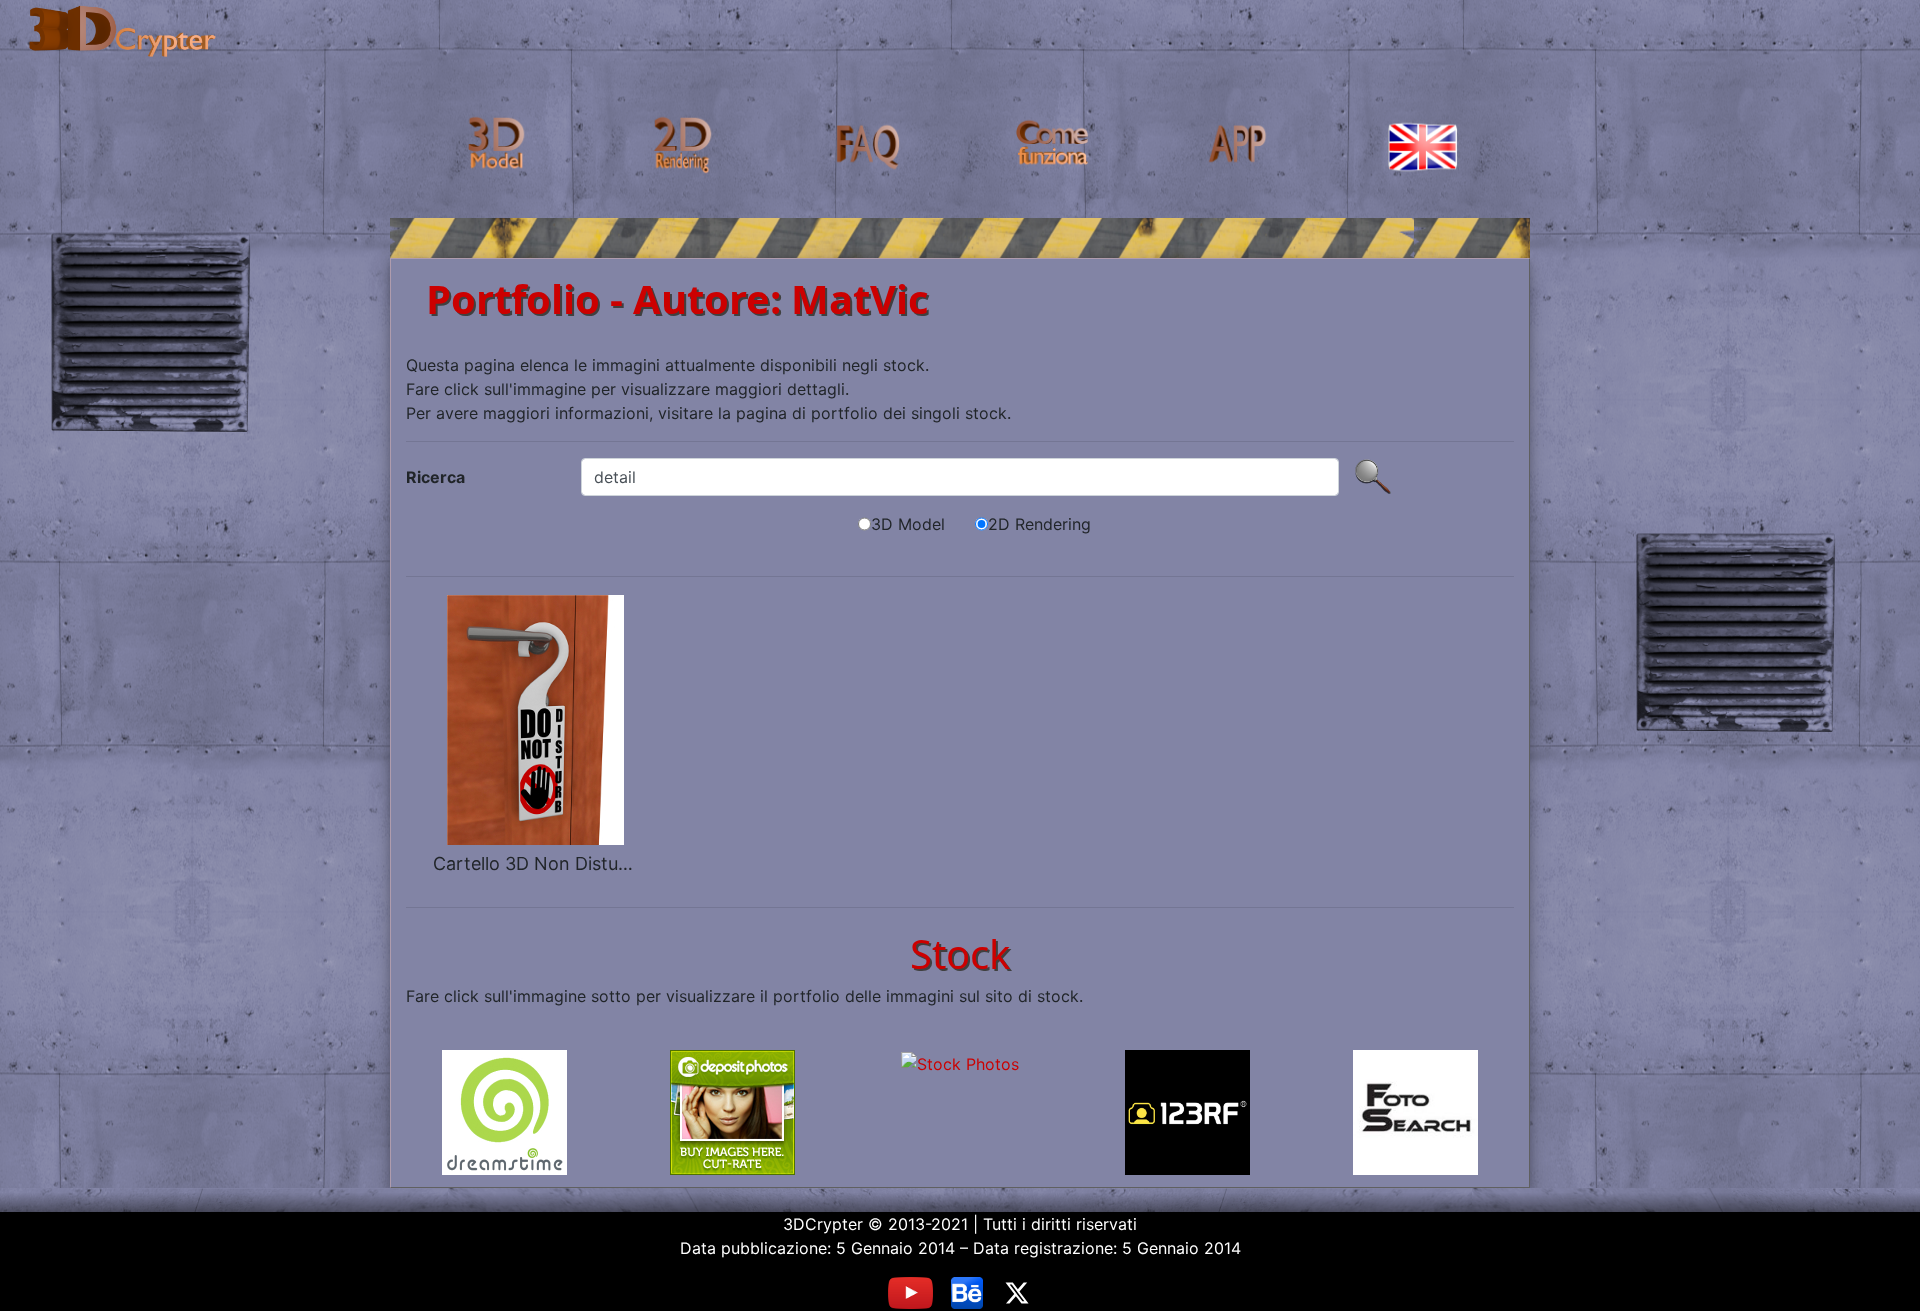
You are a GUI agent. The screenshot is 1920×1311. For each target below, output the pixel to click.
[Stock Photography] (960, 1112)
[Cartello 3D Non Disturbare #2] (533, 718)
